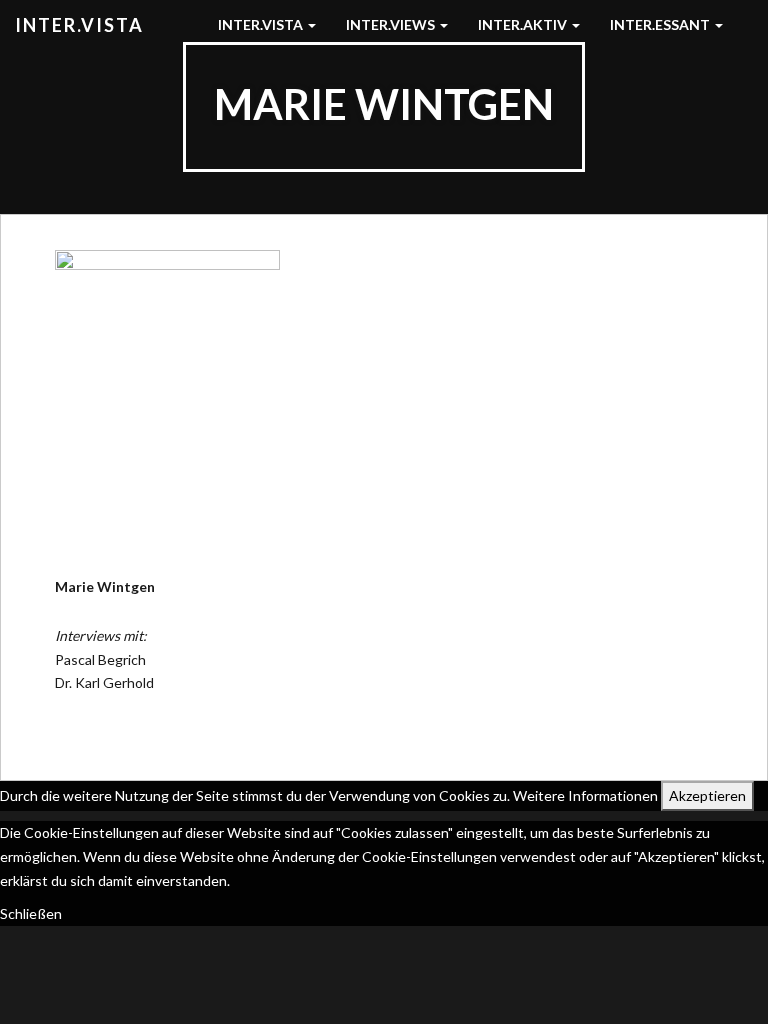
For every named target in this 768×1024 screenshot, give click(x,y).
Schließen (31, 913)
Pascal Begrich (100, 659)
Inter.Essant (661, 24)
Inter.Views (392, 24)
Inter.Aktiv (524, 24)
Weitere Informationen (585, 795)
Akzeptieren (707, 795)
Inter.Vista (79, 25)
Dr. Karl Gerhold (104, 682)
